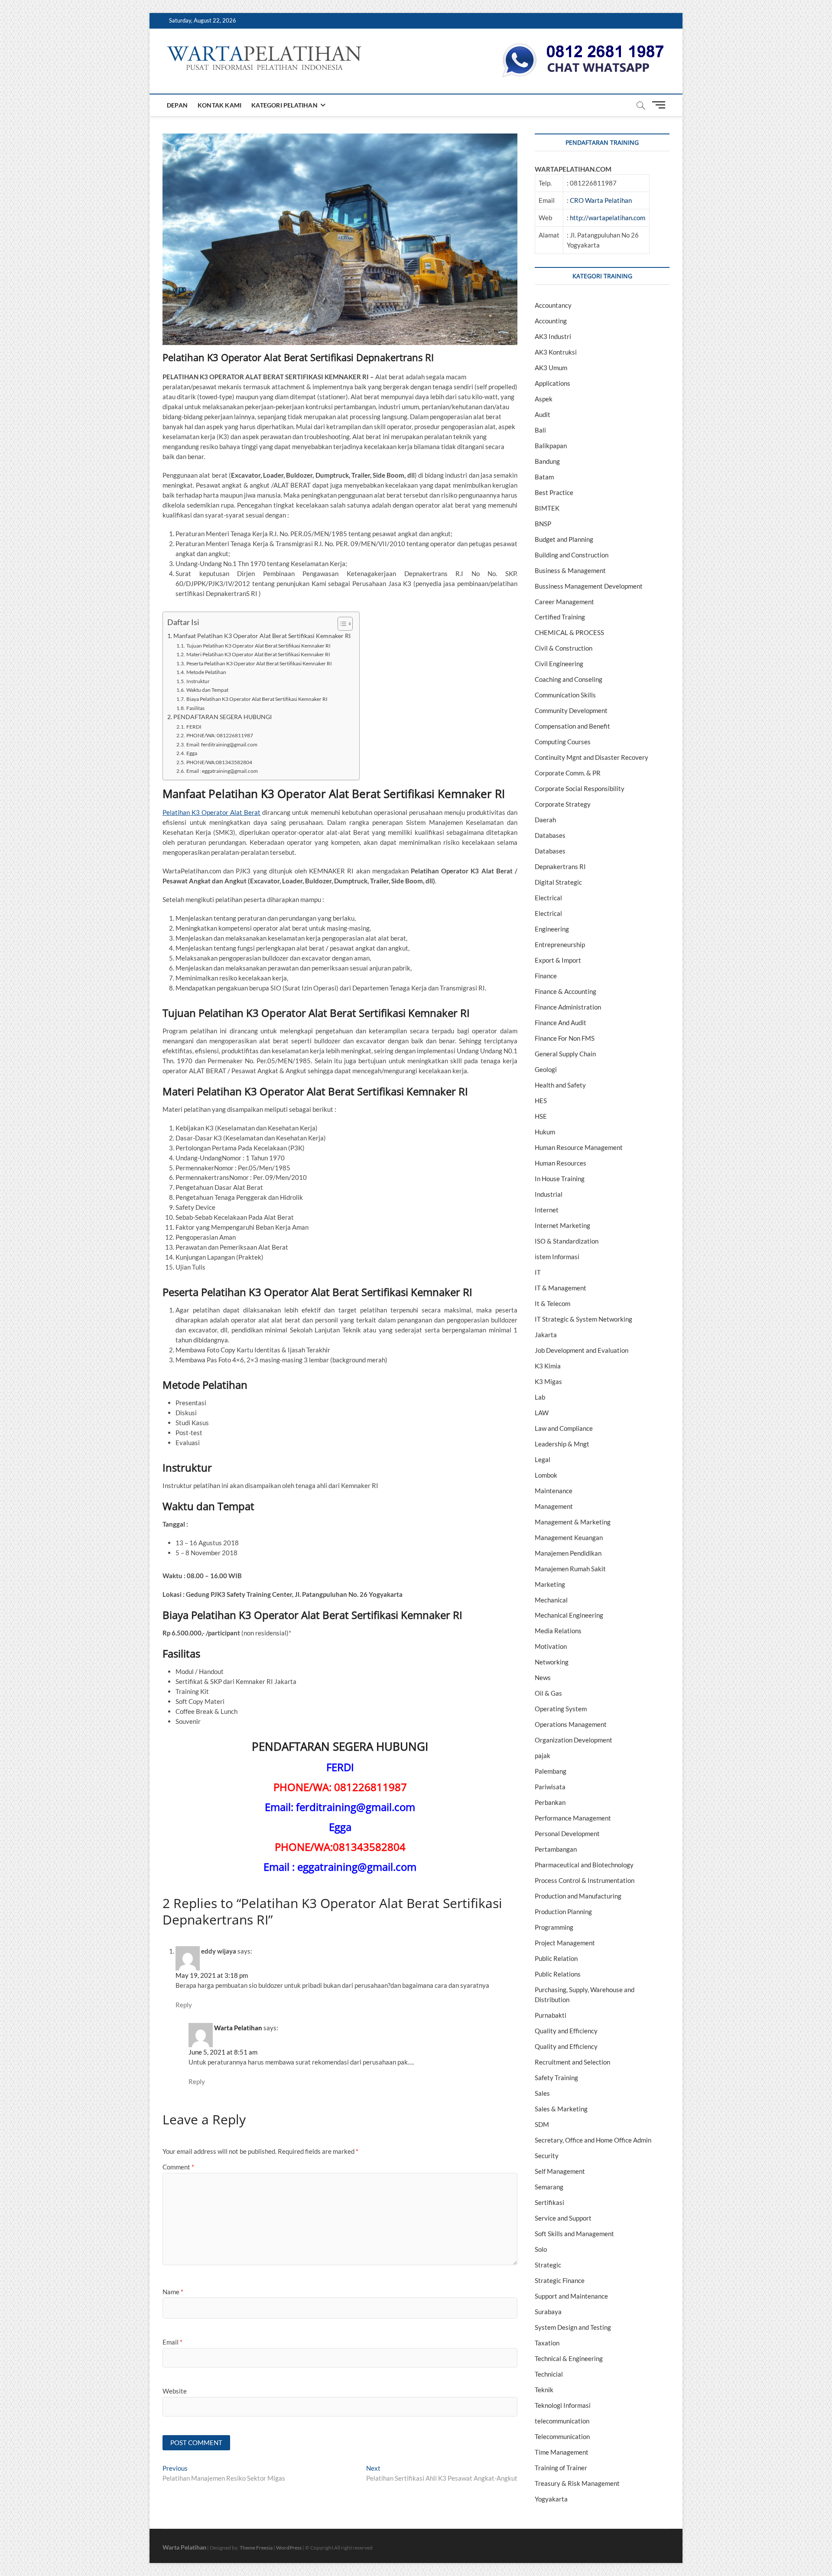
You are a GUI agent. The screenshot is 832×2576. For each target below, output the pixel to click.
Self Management (560, 2171)
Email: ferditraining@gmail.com (222, 744)
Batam (544, 477)
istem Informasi (557, 1257)
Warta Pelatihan (238, 2028)
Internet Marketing (562, 1225)
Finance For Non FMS (565, 1038)
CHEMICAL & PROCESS (569, 632)
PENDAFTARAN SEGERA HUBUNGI (223, 717)
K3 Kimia (548, 1366)
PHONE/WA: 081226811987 (219, 735)
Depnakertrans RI (560, 866)
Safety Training (556, 2078)
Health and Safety (560, 1085)
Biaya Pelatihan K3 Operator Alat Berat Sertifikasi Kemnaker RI (257, 699)
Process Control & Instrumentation (585, 1880)
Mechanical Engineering (569, 1615)
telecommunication (562, 2421)
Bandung (547, 461)
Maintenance (554, 1491)
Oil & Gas (548, 1693)
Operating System (561, 1709)
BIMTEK (547, 508)
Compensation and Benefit (572, 726)
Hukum (545, 1132)
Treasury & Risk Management (577, 2483)
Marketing (550, 1584)
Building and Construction (572, 555)
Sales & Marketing (561, 2109)
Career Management (564, 602)
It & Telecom (552, 1303)
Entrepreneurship (560, 944)
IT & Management (561, 1288)
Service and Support (563, 2218)
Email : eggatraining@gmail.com (222, 771)
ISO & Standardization (567, 1241)
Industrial (549, 1194)
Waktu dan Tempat (207, 690)
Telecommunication (562, 2436)
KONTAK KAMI (219, 105)
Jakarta (546, 1335)
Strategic (548, 2265)
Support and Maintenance (571, 2296)
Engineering (552, 929)
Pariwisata (550, 1787)
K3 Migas (548, 1381)
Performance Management (573, 1818)
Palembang (551, 1771)
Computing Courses (563, 742)
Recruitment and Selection (572, 2062)
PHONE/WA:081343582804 (219, 762)
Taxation (547, 2343)
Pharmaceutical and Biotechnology (584, 1865)
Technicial (549, 2374)
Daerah (545, 820)
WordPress (289, 2548)
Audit (543, 414)
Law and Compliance (564, 1428)
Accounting (551, 321)
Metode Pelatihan (206, 672)
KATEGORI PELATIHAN (284, 105)
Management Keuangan (569, 1537)
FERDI (194, 727)
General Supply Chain (565, 1054)
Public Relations (558, 1974)
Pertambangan (556, 1849)
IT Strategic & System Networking (583, 1319)
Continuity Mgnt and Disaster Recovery (591, 757)
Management (554, 1506)
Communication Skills (565, 695)
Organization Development (574, 1740)
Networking (552, 1662)
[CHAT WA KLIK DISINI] (583, 46)
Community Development (571, 710)
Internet (547, 1210)
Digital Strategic (558, 882)
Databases (550, 835)
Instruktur (198, 681)
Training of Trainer (561, 2468)
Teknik (544, 2390)
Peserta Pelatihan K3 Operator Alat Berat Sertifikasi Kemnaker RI (259, 663)
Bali (540, 430)
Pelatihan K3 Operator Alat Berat (211, 812)
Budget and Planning (564, 539)
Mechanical (551, 1600)
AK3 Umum (551, 368)
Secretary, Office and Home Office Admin (593, 2140)
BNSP (543, 524)
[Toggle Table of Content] (341, 624)
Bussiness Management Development (589, 586)
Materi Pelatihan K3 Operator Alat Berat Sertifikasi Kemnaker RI (258, 654)
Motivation (551, 1646)
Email (172, 2342)
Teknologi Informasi (563, 2405)
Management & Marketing (573, 1522)
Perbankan (550, 1802)
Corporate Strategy (563, 804)
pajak (543, 1755)
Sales (542, 2093)
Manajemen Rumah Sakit (570, 1569)
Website (175, 2391)
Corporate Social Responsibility (580, 788)
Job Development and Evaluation (582, 1350)
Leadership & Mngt (562, 1444)
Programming (554, 1927)
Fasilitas (195, 708)
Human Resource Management (579, 1147)
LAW (542, 1413)
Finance (546, 976)
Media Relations (558, 1631)
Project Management (565, 1943)
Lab (540, 1397)
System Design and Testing (573, 2327)
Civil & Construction (564, 648)
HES (541, 1101)
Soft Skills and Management (574, 2234)
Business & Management (570, 570)
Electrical (548, 898)
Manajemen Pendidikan (568, 1553)
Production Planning (563, 1912)
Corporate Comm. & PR (568, 773)
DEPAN (177, 105)
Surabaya (548, 2312)
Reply (184, 2005)
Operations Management (571, 1724)
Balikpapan (551, 446)
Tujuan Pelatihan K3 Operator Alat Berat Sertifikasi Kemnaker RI (258, 646)
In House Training (560, 1179)
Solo (541, 2249)
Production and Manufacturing (578, 1896)
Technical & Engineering (569, 2358)
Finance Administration (568, 1007)
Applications (552, 383)
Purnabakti (551, 2015)
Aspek (544, 399)
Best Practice (554, 492)
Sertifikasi (549, 2202)
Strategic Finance (560, 2280)
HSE (541, 1116)
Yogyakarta (551, 2499)
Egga (192, 753)
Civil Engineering (559, 664)
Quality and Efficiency (566, 2031)
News (543, 1677)
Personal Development (567, 1833)
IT (538, 1272)
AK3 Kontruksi (556, 352)
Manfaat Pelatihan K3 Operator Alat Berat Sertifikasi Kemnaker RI (262, 636)
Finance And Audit (561, 1023)
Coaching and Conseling (569, 679)
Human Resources (561, 1163)
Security (547, 2156)
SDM (542, 2124)
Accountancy (553, 305)
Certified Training (560, 617)
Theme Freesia (256, 2548)
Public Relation (556, 1958)
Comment (178, 2167)
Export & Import (558, 960)
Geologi (546, 1069)
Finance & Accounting (565, 991)
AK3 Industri (553, 336)
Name (173, 2292)
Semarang (549, 2187)
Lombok (546, 1475)
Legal (543, 1459)
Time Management (562, 2452)
